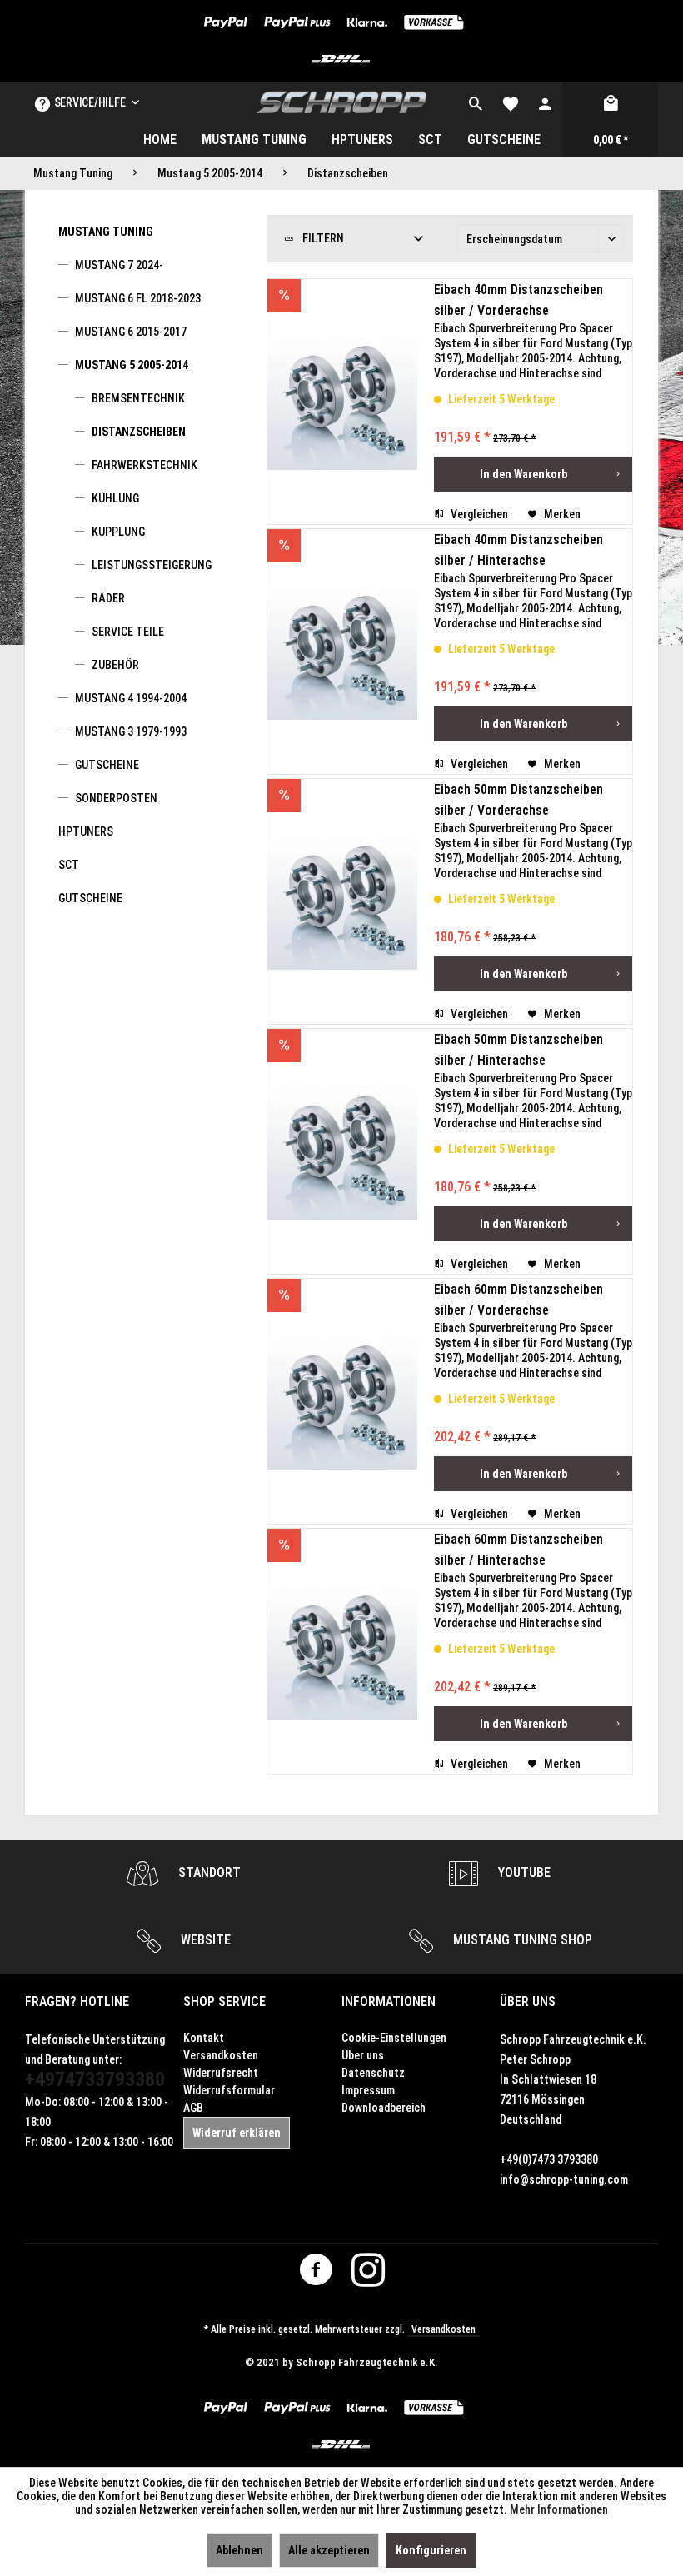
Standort (208, 1872)
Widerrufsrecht (221, 2073)
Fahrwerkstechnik (145, 465)
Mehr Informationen (559, 2509)
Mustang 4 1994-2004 (131, 698)
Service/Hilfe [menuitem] (90, 102)
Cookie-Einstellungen (394, 2038)
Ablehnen (239, 2550)
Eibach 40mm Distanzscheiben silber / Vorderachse (518, 300)
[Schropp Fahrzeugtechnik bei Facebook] (316, 2274)
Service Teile (128, 632)
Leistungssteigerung (152, 565)
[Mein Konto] (545, 102)
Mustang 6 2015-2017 (131, 332)
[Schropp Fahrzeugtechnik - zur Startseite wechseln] (342, 102)
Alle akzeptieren (329, 2550)
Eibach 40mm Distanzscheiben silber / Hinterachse (518, 550)
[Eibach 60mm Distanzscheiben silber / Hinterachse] (342, 1651)
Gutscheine (107, 765)
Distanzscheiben (139, 432)
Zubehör (115, 665)
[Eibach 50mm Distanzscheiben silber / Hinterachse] (342, 1151)
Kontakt (204, 2038)
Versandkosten (221, 2055)
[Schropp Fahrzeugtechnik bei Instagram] (368, 2274)
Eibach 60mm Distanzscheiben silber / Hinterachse (518, 1550)
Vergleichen (478, 514)
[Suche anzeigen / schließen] (476, 102)
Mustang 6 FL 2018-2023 (138, 298)
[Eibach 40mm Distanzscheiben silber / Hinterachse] (342, 651)
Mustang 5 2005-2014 (132, 365)
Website (204, 1940)
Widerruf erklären (237, 2133)
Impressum (368, 2090)
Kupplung (118, 532)
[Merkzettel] (511, 102)
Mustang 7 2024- (119, 265)
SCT (69, 865)
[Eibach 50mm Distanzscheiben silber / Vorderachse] (342, 901)
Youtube (523, 1872)
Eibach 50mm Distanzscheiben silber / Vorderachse (518, 800)
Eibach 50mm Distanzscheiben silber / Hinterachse (518, 1050)
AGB (193, 2108)
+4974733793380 (95, 2079)
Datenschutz (373, 2073)
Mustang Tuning (106, 232)
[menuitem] (476, 102)
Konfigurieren (431, 2550)
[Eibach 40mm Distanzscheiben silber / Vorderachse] (342, 402)
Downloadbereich (384, 2108)
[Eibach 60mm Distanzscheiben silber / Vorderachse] (342, 1401)
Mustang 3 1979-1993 (131, 731)
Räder (108, 598)
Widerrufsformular (229, 2090)
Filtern (322, 238)
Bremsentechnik (138, 398)
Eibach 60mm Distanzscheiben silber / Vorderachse (518, 1300)
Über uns (363, 2055)
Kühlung (115, 498)
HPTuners (86, 831)
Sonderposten (116, 798)
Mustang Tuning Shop (521, 1940)
